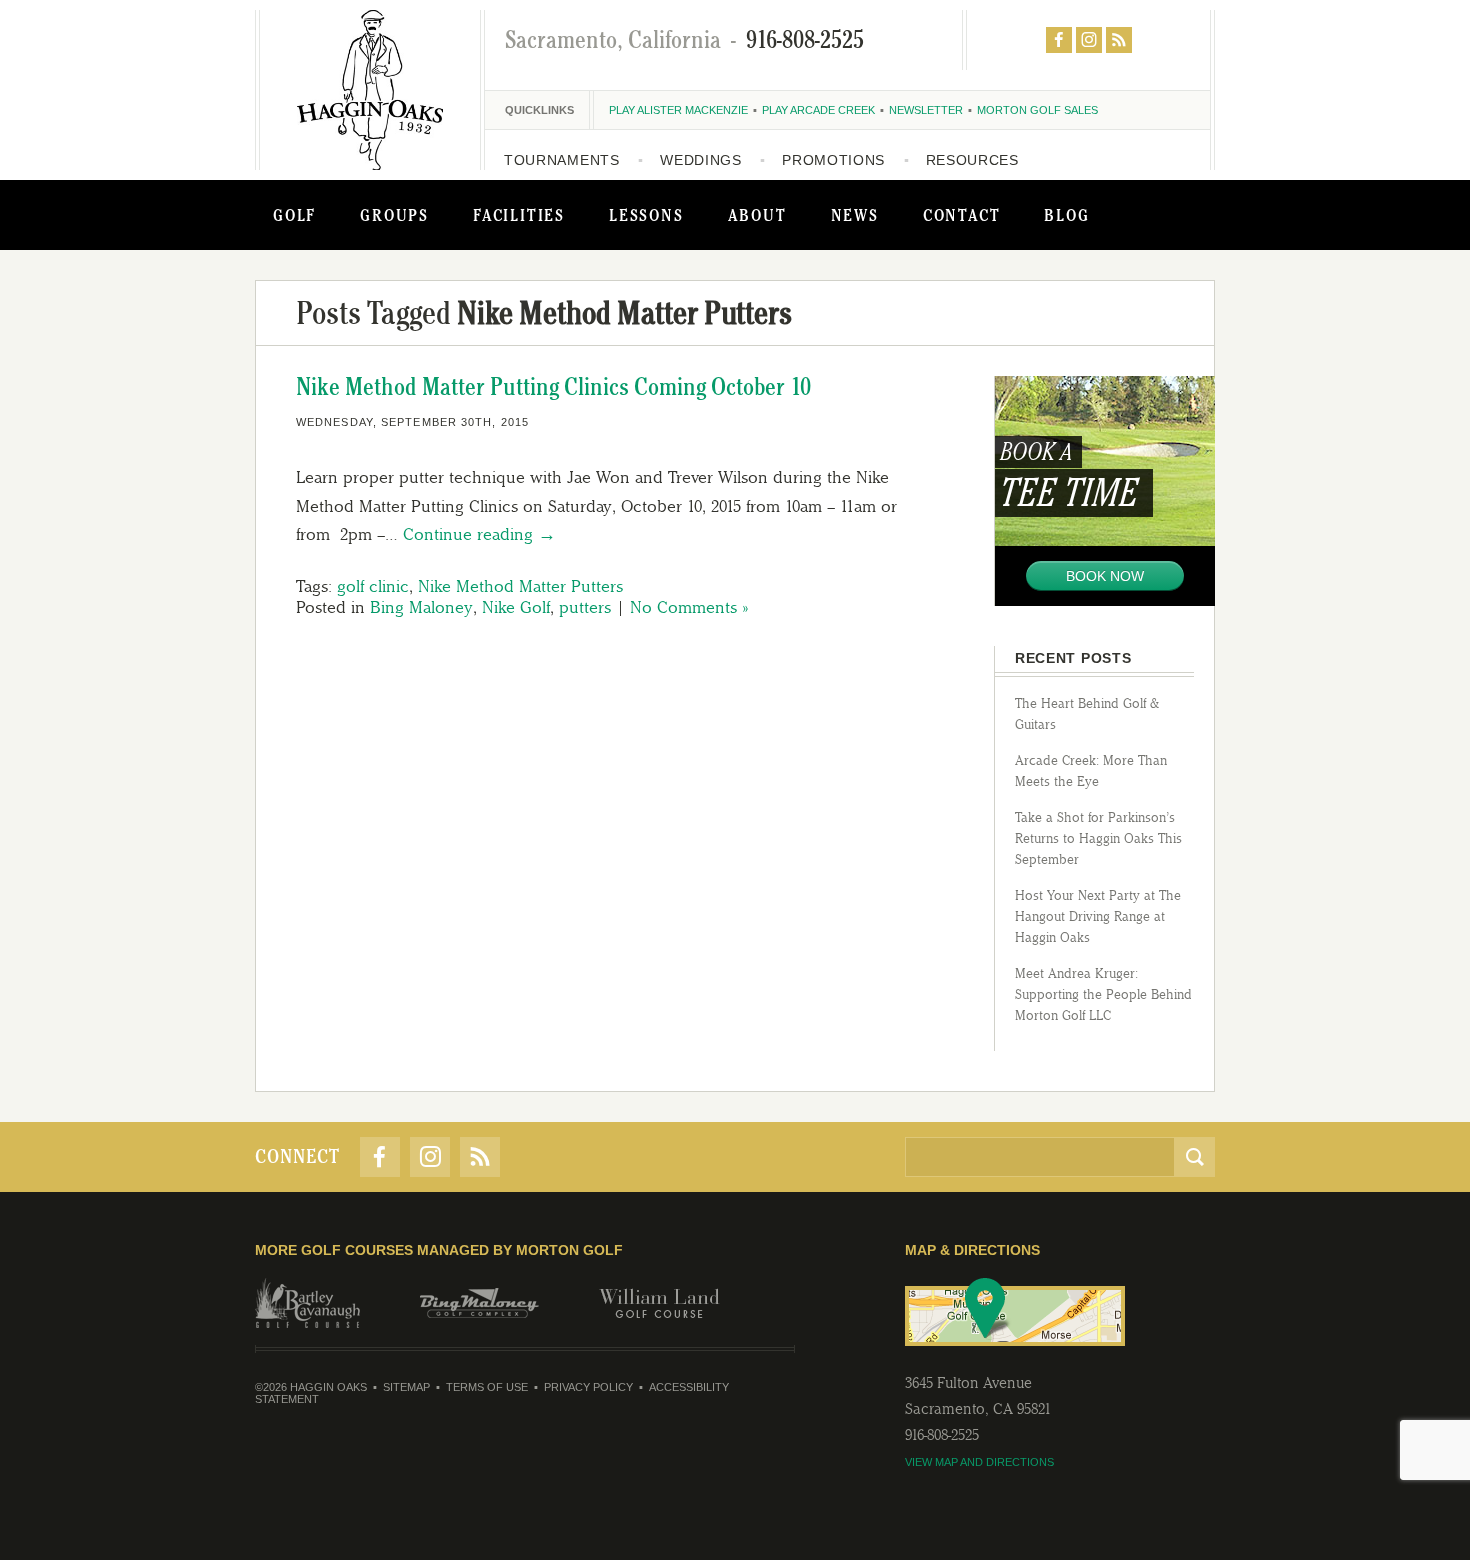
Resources (972, 160)
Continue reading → (479, 534)
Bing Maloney (421, 607)
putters (585, 607)
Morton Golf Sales (1037, 110)
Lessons (646, 215)
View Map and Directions (979, 1462)
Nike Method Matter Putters (520, 586)
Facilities (519, 215)
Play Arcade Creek (818, 110)
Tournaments (562, 160)
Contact (962, 215)
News (855, 215)
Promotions (833, 160)
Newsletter (926, 110)
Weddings (701, 160)
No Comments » (689, 607)
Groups (394, 215)
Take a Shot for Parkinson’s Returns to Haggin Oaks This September (1098, 838)
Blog (1066, 215)
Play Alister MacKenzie (678, 110)
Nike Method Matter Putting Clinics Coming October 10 (553, 386)
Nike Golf (516, 607)
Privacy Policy (588, 1387)
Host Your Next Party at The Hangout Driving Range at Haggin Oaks (1098, 916)
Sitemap (406, 1387)
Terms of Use (487, 1387)
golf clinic (373, 586)
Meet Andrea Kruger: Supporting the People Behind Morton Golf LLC (1103, 994)
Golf (294, 215)
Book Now (1105, 576)
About (757, 215)
